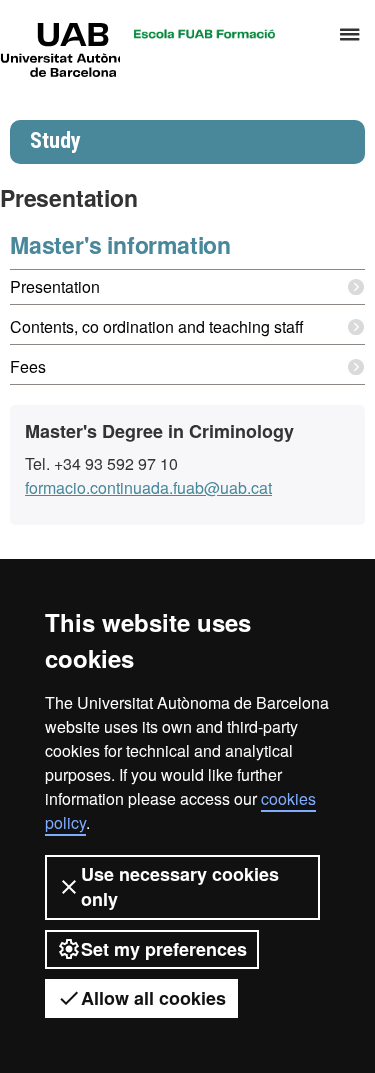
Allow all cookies (153, 998)
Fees (28, 366)
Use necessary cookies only (180, 886)
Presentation (55, 286)
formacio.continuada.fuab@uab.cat (148, 487)
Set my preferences (164, 949)
